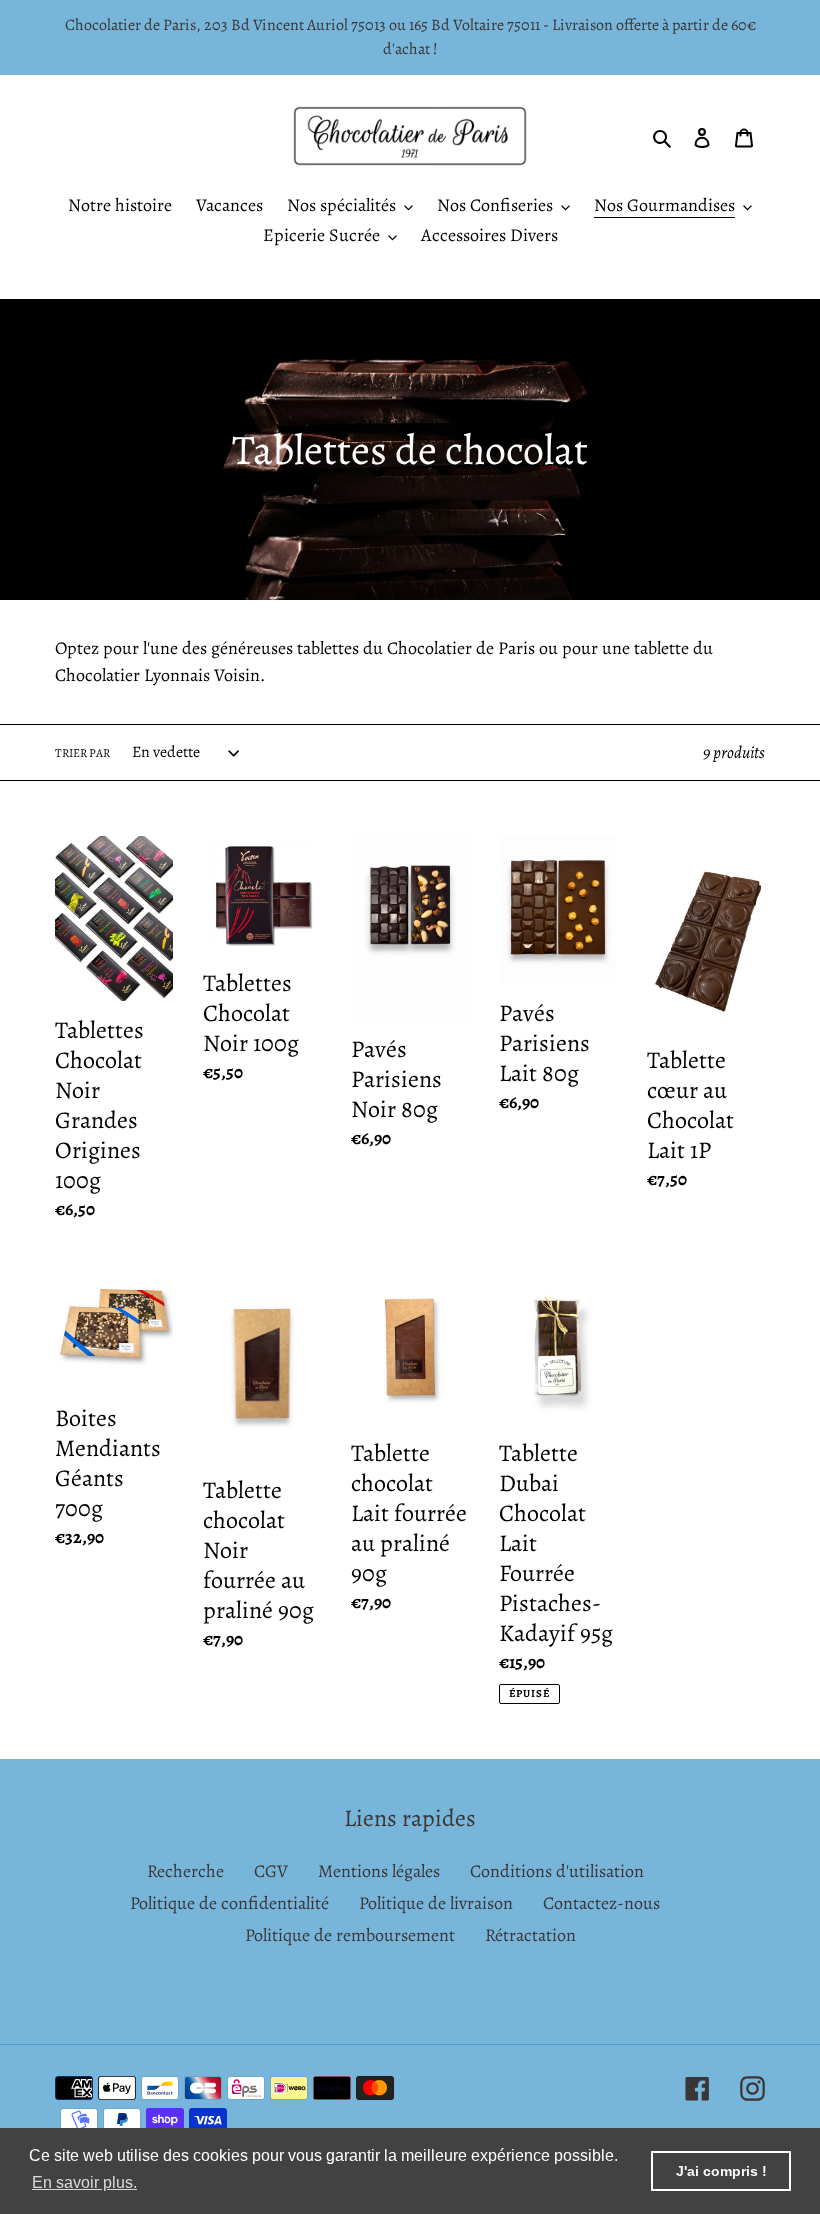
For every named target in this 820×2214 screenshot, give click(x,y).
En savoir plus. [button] (84, 2182)
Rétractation (530, 1935)
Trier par (82, 753)
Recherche (185, 1871)
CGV (271, 1871)
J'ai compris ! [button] (721, 2171)
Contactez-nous (601, 1903)
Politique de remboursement (350, 1935)
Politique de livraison (436, 1903)
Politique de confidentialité (229, 1903)
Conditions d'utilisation (557, 1871)
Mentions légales (379, 1871)
